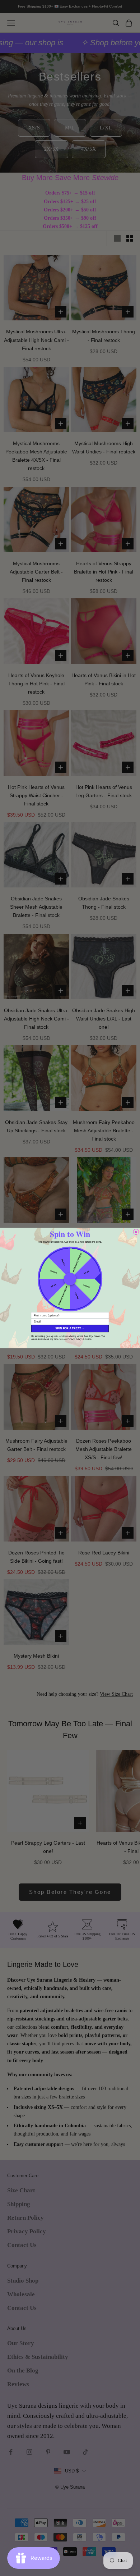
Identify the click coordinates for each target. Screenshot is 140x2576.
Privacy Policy (75, 1339)
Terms (88, 1339)
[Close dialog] (136, 1232)
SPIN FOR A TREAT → (70, 1328)
